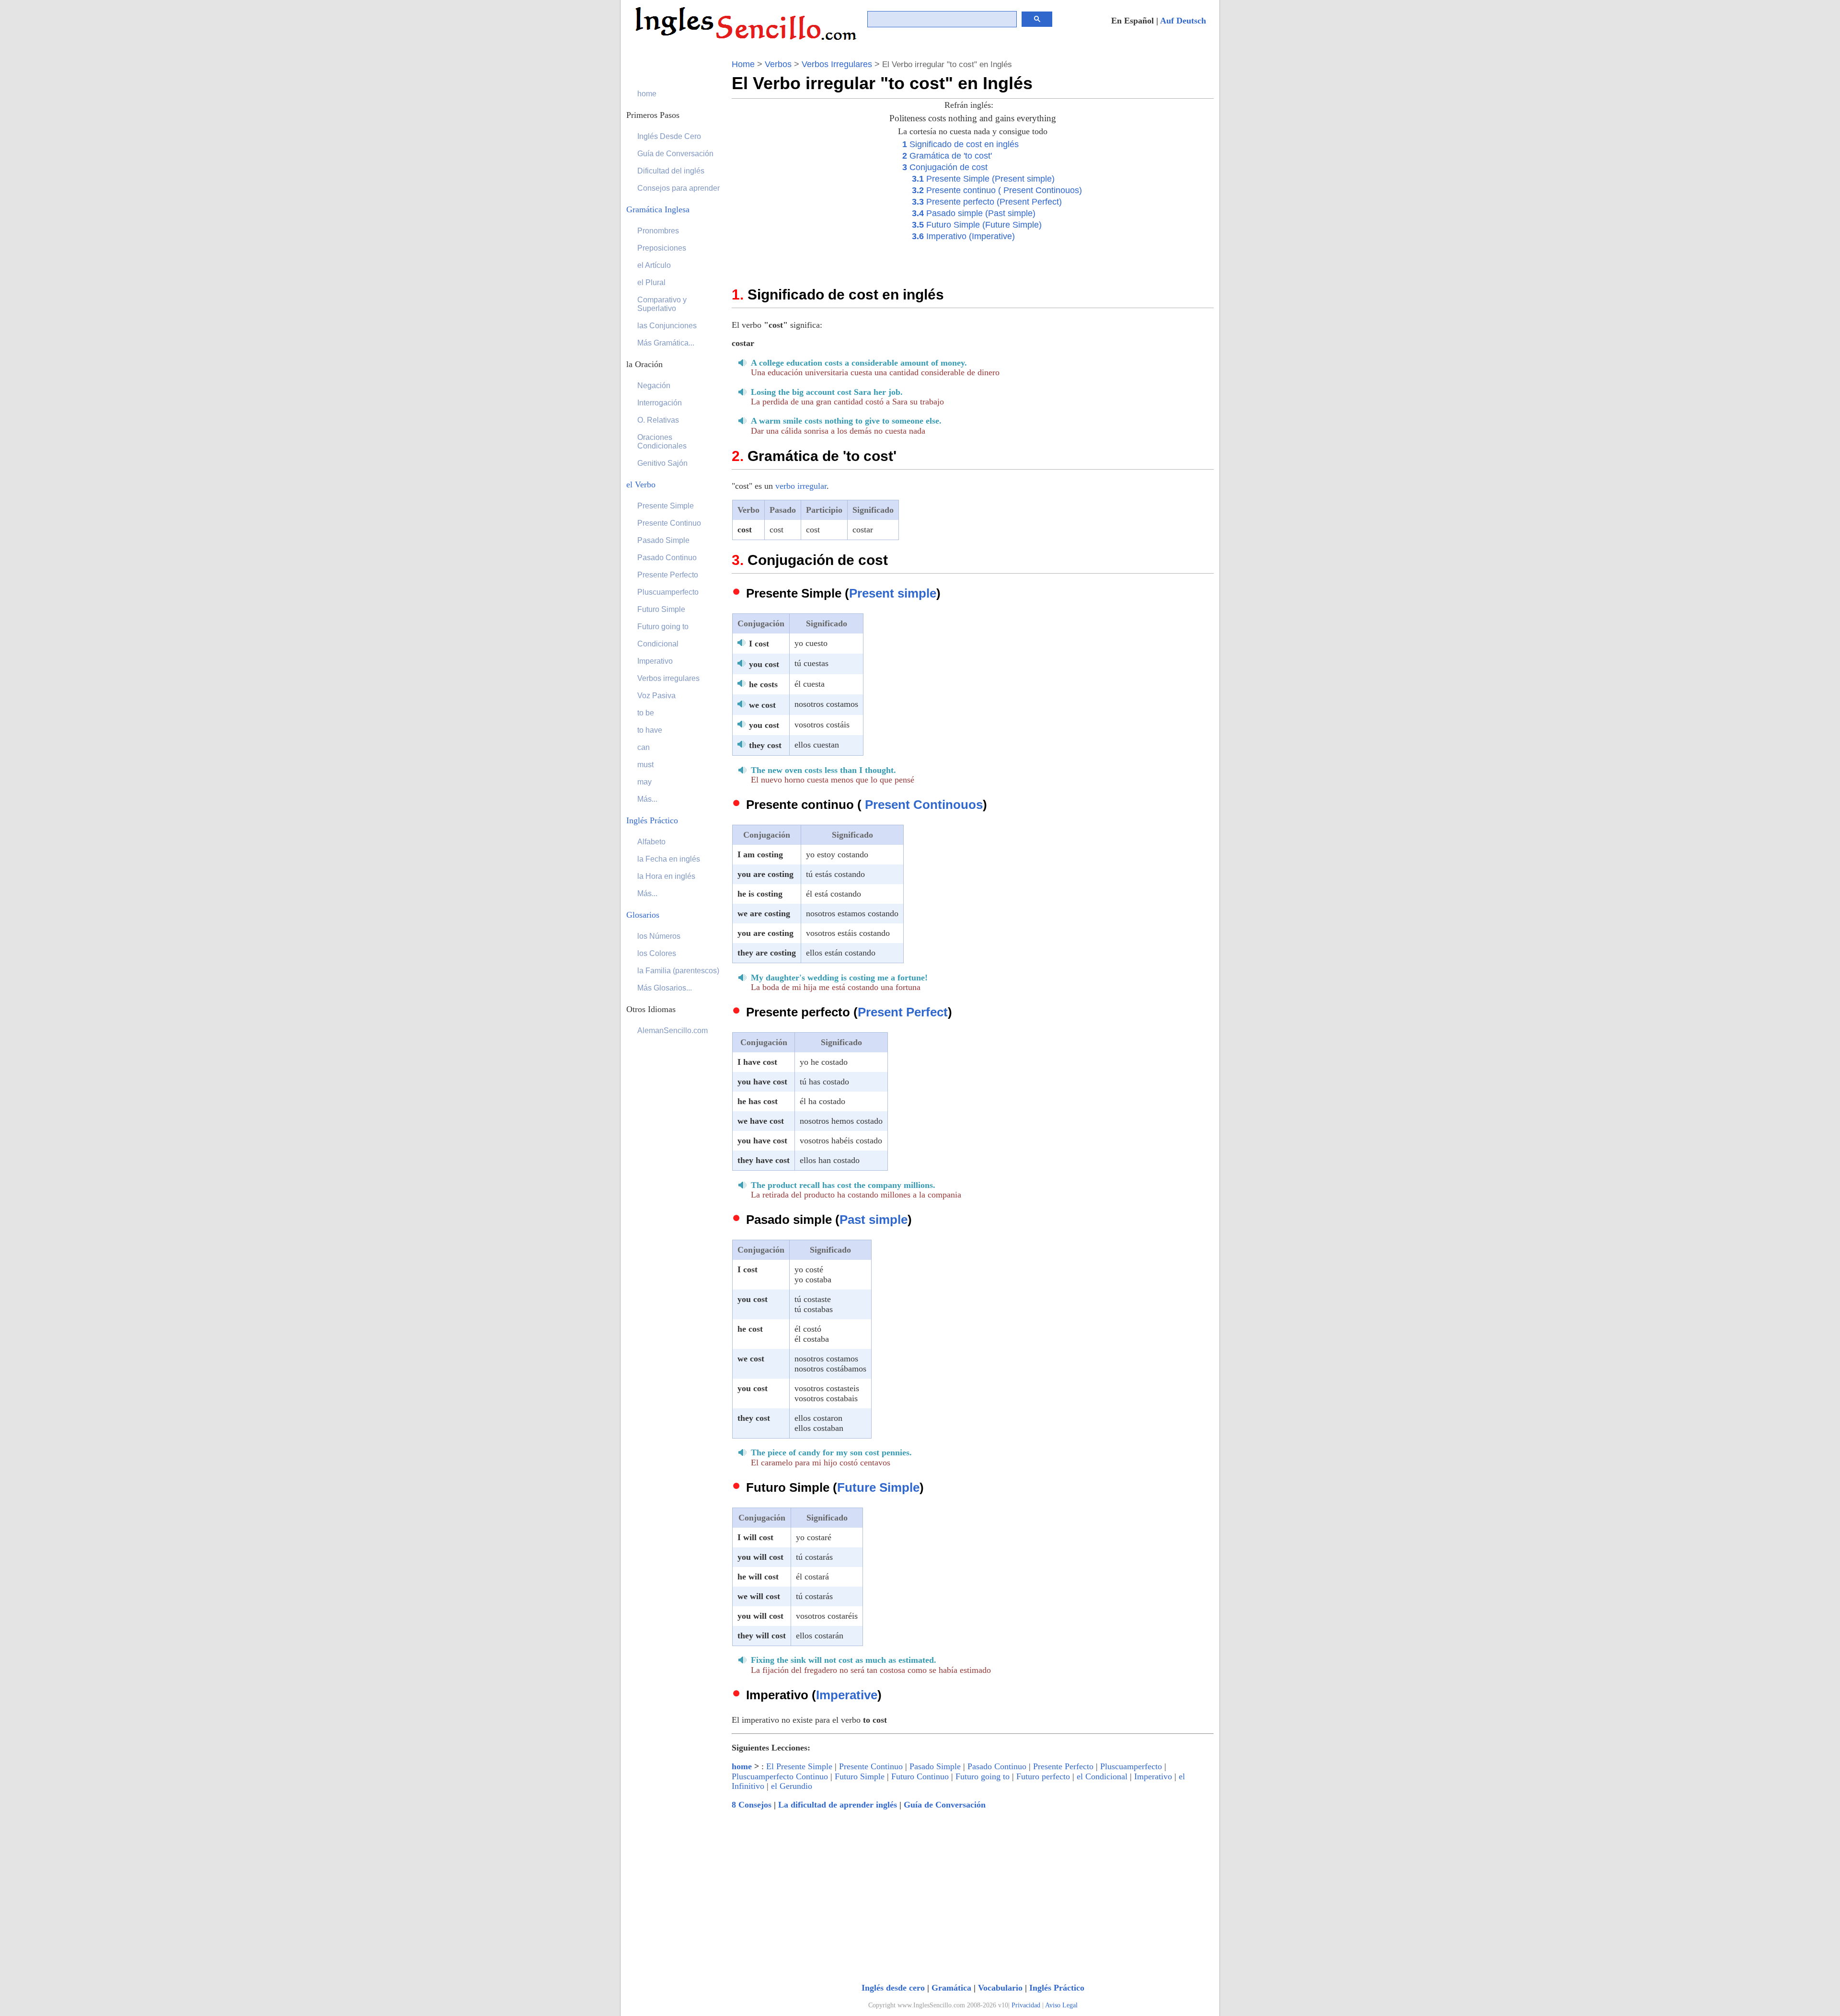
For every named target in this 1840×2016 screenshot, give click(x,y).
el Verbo (641, 484)
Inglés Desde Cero (669, 136)
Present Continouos (924, 805)
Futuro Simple (860, 1776)
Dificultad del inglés (671, 171)
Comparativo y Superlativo (662, 304)
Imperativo (1153, 1776)
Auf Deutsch (1183, 21)
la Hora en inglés (666, 876)
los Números (659, 936)
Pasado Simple (935, 1766)
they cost (765, 745)
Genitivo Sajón (662, 463)
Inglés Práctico (1057, 1988)
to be (646, 713)
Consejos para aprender (678, 188)
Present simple (893, 593)
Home (743, 64)
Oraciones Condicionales (662, 442)
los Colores (657, 953)
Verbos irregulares (668, 678)
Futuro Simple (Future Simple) (977, 225)
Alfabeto (651, 842)
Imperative (847, 1695)
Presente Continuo (871, 1766)
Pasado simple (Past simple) (974, 213)
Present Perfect (903, 1012)
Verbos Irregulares (837, 64)
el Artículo (654, 265)
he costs (763, 684)
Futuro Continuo (920, 1776)
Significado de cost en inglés (960, 144)
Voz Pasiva (656, 696)
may (644, 782)
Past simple (874, 1220)
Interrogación (660, 403)
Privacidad (1026, 2005)
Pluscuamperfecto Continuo (780, 1776)
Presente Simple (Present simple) (983, 179)
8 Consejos (752, 1805)
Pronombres (658, 231)
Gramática (951, 1988)
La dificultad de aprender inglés (838, 1805)
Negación (654, 386)
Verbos (778, 64)
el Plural (651, 282)
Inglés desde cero (893, 1988)
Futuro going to (983, 1776)
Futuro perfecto (1043, 1776)
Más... (647, 799)
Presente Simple (666, 506)
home (742, 1766)
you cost (764, 664)
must (645, 765)
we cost (762, 705)
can (644, 747)
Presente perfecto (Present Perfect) (987, 202)
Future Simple (878, 1487)
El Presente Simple (799, 1766)
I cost (759, 644)
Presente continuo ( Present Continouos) (997, 190)
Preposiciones (662, 248)
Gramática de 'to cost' (947, 156)
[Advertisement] (812, 205)
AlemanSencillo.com (673, 1031)
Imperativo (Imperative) (963, 236)
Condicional (658, 644)
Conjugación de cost (945, 167)
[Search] (1037, 19)
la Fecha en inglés (669, 859)
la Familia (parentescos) (678, 971)
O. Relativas (658, 420)
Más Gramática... (666, 343)
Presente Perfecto (1063, 1766)
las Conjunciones (667, 326)
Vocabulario (1000, 1988)
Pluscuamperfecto (1131, 1766)
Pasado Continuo (997, 1766)
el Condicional (1102, 1776)
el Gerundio (792, 1786)
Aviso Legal (1061, 2005)
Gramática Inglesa (658, 209)
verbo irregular (801, 486)
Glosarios (643, 915)
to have (650, 730)
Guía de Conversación (945, 1805)
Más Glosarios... (665, 988)
